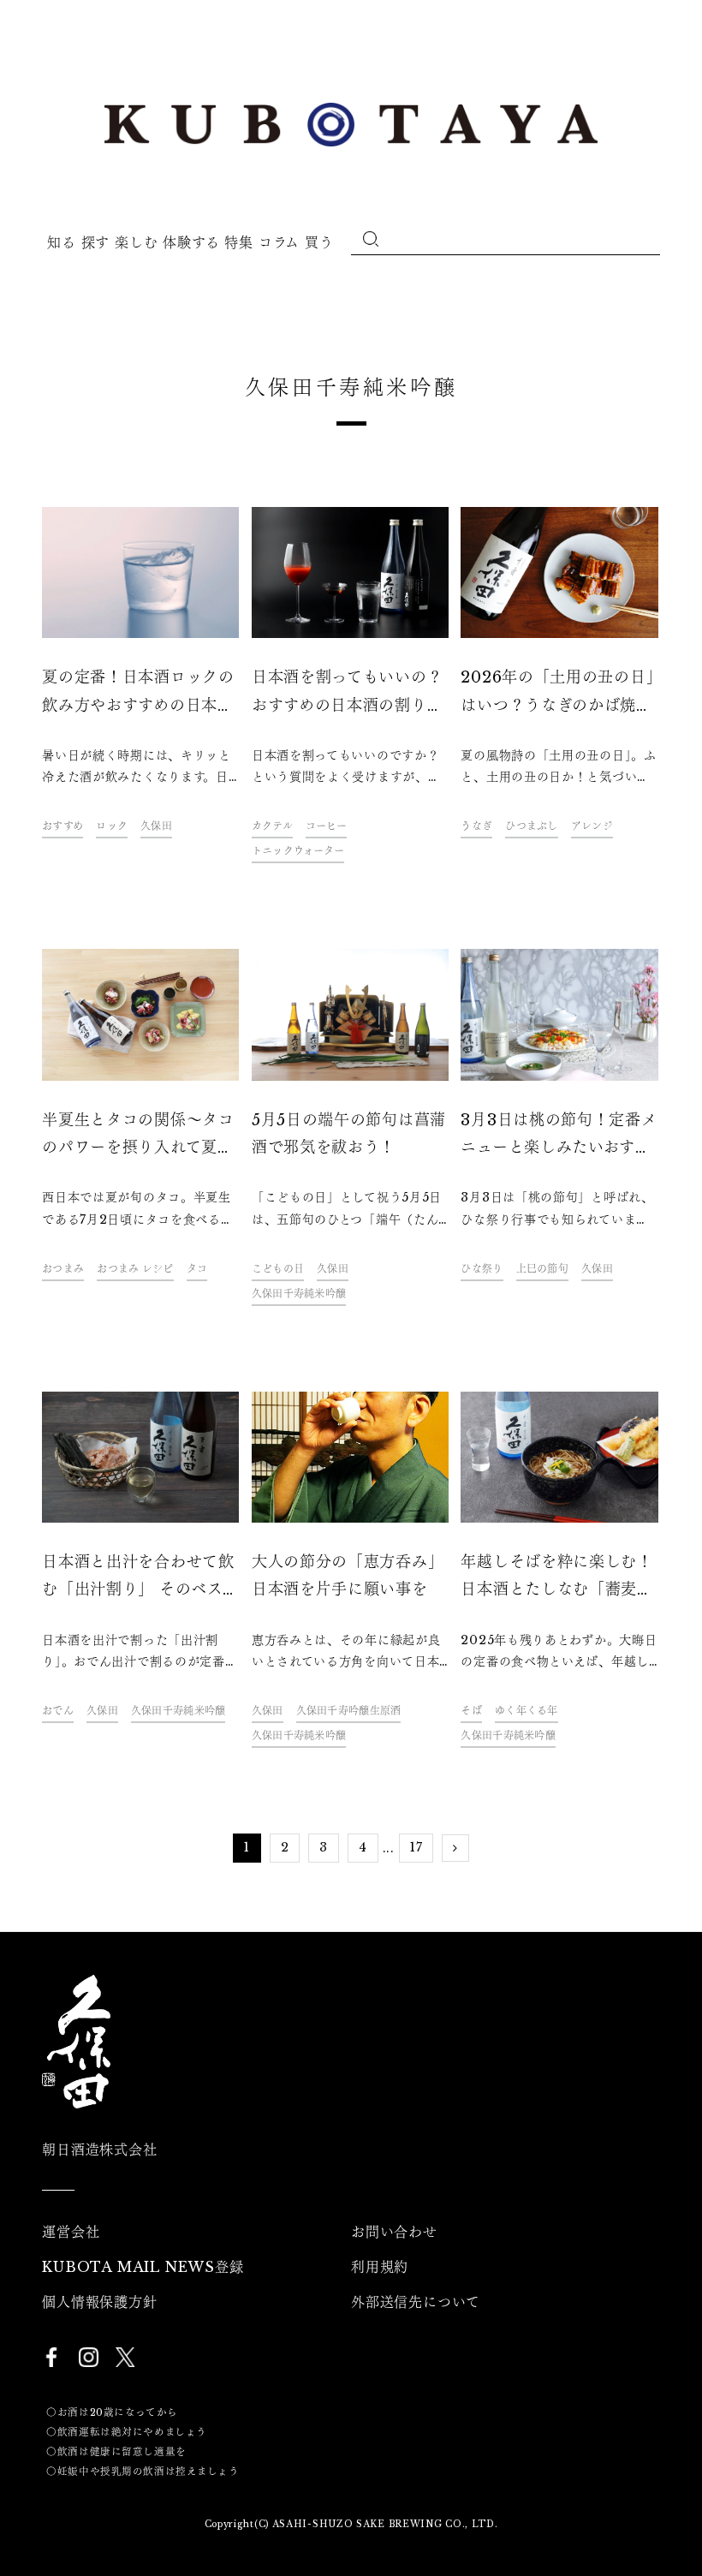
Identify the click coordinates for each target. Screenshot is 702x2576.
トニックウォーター (298, 851)
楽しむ (136, 242)
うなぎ (476, 826)
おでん (58, 1711)
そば (471, 1711)
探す (95, 242)
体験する (191, 242)
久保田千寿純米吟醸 (299, 1294)
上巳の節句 (542, 1269)
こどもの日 (278, 1269)
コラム (279, 242)
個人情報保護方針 (99, 2302)
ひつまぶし (531, 826)
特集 (238, 242)
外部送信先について (416, 2302)
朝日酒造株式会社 (99, 2150)
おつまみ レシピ (135, 1269)
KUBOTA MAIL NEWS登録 (143, 2267)
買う (319, 242)
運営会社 (71, 2232)
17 (416, 1847)
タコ (197, 1269)
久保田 (156, 826)
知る (61, 242)
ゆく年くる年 (526, 1711)
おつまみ (63, 1269)
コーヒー (326, 826)
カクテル (272, 826)
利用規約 (380, 2267)
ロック (112, 826)
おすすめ (62, 826)
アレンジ (592, 826)
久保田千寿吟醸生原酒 (349, 1711)
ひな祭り (482, 1269)
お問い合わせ (394, 2232)
